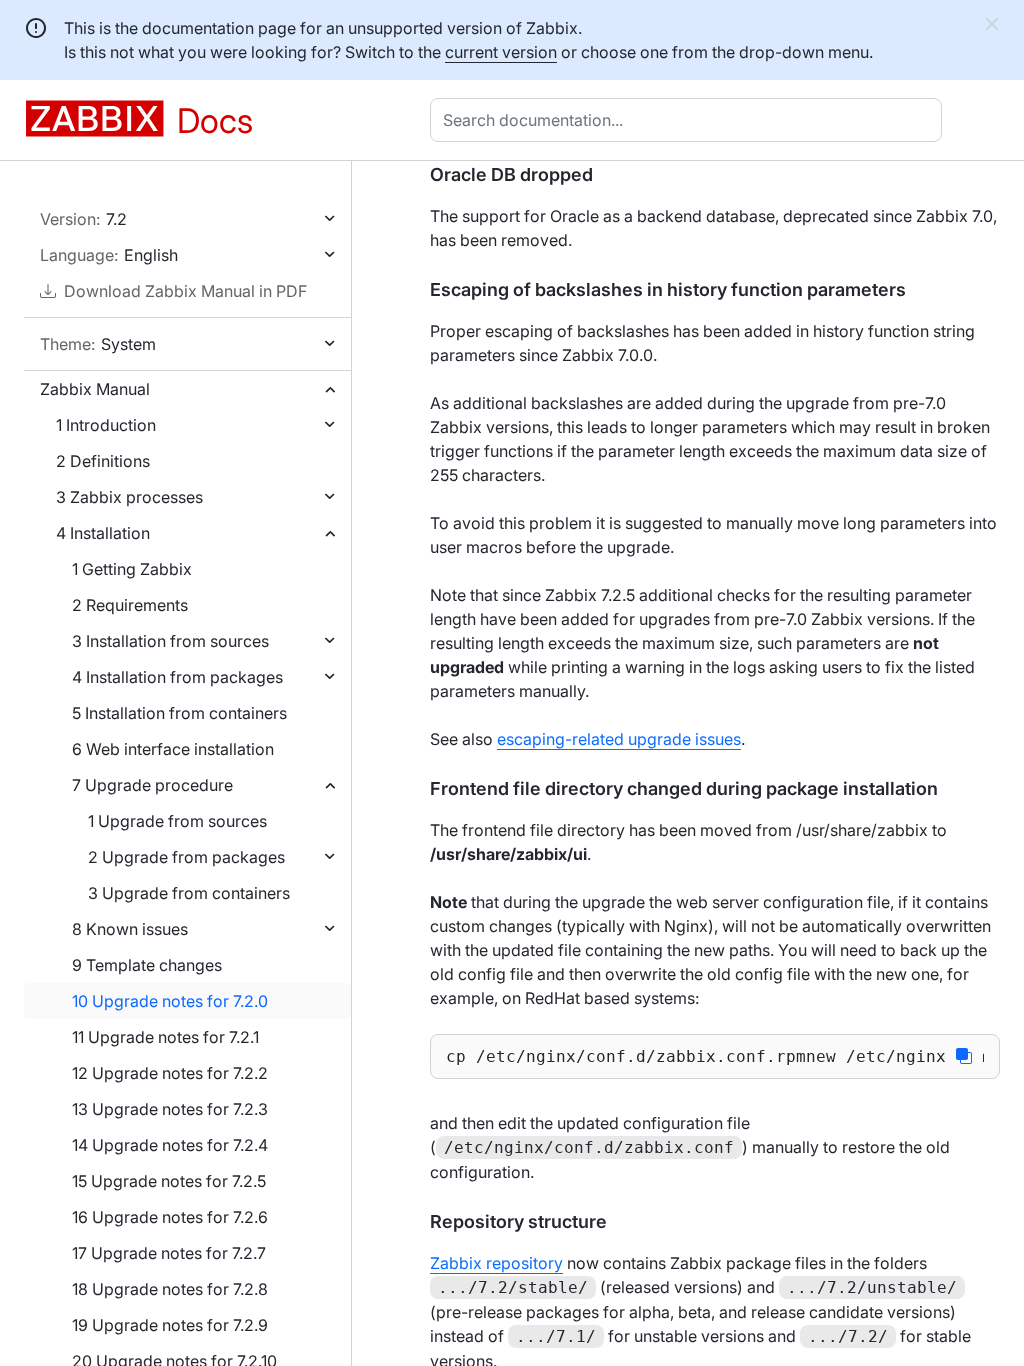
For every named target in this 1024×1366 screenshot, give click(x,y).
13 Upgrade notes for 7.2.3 (170, 1109)
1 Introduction (106, 425)
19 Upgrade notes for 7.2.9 (170, 1325)
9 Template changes (147, 965)
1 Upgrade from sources (177, 821)
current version (501, 52)
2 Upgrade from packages (186, 857)
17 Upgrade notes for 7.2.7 (169, 1253)
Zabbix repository (496, 1263)
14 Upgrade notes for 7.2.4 (170, 1145)
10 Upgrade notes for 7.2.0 (170, 1001)
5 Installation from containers (179, 713)
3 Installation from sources (170, 641)
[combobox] (690, 120)
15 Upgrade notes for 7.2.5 (169, 1181)
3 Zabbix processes (129, 497)
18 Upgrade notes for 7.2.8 (170, 1289)
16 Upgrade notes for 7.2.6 (170, 1217)
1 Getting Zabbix (132, 569)
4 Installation (103, 533)
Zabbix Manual (95, 389)
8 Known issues (130, 929)
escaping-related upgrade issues (619, 739)
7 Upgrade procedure (152, 785)
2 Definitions (103, 461)
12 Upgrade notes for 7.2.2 (170, 1073)
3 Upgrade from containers (189, 893)
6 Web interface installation (173, 749)
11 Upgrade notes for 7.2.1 (165, 1037)
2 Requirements (130, 605)
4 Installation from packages (177, 677)
